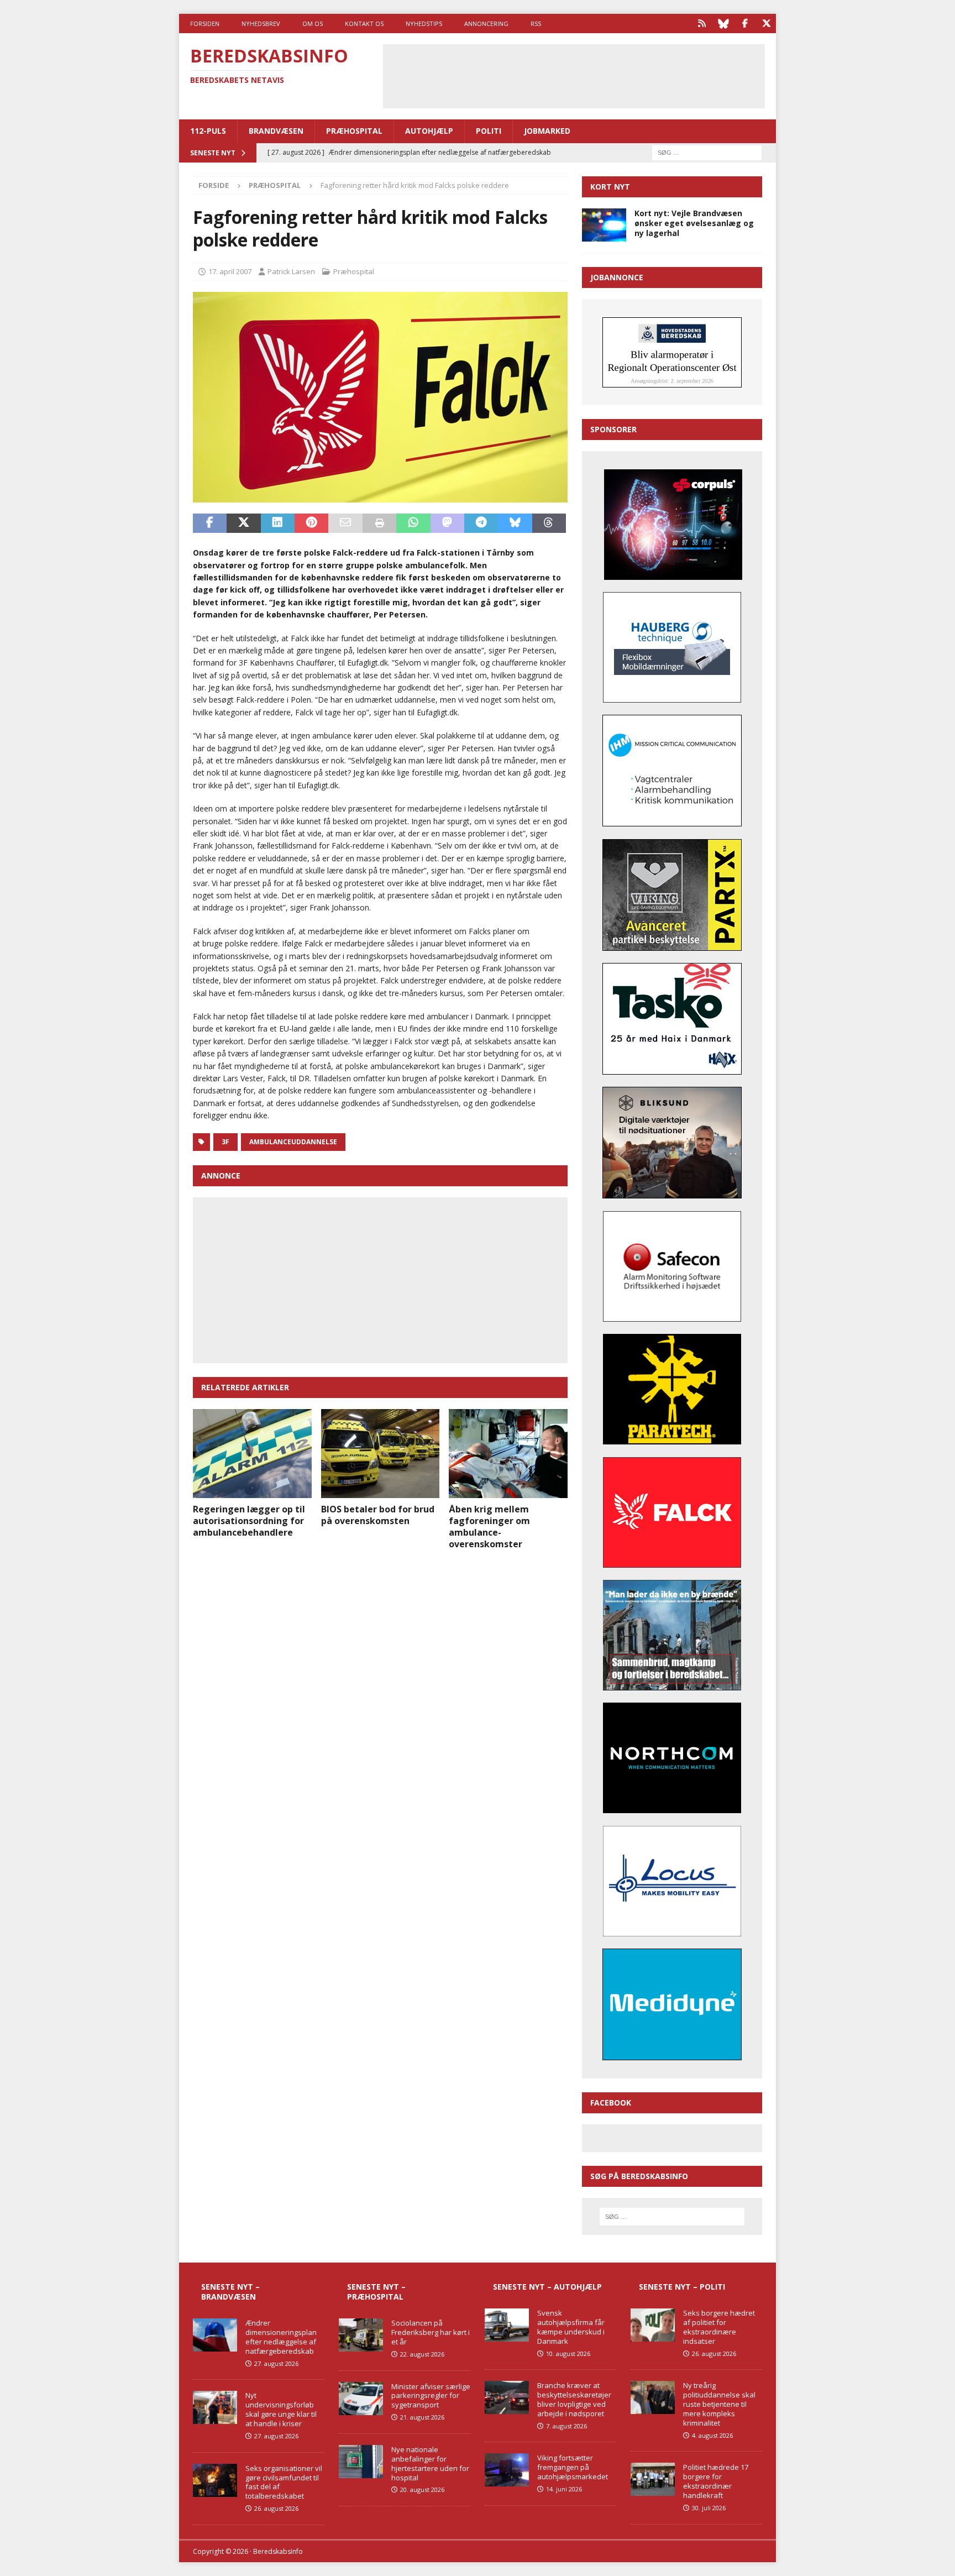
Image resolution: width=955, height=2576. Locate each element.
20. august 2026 (422, 2489)
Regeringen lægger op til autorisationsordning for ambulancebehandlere (249, 1521)
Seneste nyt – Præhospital (376, 2292)
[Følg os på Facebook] (745, 23)
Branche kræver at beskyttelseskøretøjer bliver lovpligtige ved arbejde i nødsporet (574, 2399)
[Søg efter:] (707, 152)
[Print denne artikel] (379, 523)
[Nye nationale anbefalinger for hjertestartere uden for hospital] (361, 2462)
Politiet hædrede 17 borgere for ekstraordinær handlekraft (716, 2481)
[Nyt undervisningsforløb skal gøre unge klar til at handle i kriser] (215, 2407)
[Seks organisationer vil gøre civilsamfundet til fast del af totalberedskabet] (215, 2480)
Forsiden (205, 23)
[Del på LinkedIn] (278, 523)
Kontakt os (364, 23)
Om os (313, 23)
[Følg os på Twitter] (766, 23)
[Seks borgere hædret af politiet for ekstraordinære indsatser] (653, 2325)
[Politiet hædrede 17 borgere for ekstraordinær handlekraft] (653, 2479)
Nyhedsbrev (261, 23)
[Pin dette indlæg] (311, 523)
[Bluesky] (723, 23)
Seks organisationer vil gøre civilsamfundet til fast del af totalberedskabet (284, 2482)
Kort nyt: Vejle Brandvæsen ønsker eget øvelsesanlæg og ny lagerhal (694, 223)
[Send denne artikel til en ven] (345, 523)
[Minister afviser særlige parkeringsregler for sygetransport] (361, 2399)
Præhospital (354, 131)
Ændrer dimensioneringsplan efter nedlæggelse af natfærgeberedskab (281, 2337)
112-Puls (208, 131)
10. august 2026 (568, 2354)
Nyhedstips (424, 23)
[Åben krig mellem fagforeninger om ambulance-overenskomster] (508, 1454)
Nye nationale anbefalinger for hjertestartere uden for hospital (430, 2464)
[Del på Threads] (549, 523)
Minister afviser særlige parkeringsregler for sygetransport (431, 2396)
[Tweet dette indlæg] (243, 523)
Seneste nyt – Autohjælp (547, 2287)
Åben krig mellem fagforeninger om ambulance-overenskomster (489, 1526)
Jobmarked (547, 131)
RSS (536, 23)
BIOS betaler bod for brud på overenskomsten (378, 1515)
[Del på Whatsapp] (413, 523)
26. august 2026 (276, 2508)
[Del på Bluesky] (515, 523)
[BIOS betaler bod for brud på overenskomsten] (381, 1454)
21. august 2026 (422, 2417)
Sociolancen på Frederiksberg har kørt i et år (431, 2332)
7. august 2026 (566, 2426)
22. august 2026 (422, 2354)
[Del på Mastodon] (447, 523)
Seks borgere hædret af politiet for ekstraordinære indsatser (719, 2327)
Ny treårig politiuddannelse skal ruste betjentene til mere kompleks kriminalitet (719, 2404)
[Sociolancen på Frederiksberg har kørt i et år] (361, 2335)
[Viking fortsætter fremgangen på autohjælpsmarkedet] (507, 2470)
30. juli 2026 (709, 2508)
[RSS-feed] (702, 23)
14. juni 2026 (564, 2489)
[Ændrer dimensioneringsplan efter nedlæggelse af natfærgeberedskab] (215, 2335)
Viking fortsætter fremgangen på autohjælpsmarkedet (573, 2467)
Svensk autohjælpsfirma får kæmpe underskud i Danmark (571, 2327)
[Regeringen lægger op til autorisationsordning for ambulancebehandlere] (252, 1454)
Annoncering (486, 23)
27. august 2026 (276, 2363)
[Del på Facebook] (210, 523)
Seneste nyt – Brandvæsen (230, 2292)
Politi (489, 131)
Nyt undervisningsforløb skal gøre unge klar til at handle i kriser (281, 2409)
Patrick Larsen (291, 271)
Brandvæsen (276, 131)
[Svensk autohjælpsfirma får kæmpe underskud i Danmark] (507, 2325)
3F (225, 1142)
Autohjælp (429, 131)
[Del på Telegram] (481, 523)
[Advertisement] (574, 75)
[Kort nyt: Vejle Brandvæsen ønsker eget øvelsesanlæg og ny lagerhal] (604, 225)
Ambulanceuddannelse (293, 1142)
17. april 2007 (230, 271)
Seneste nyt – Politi (682, 2287)
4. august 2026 (712, 2435)
